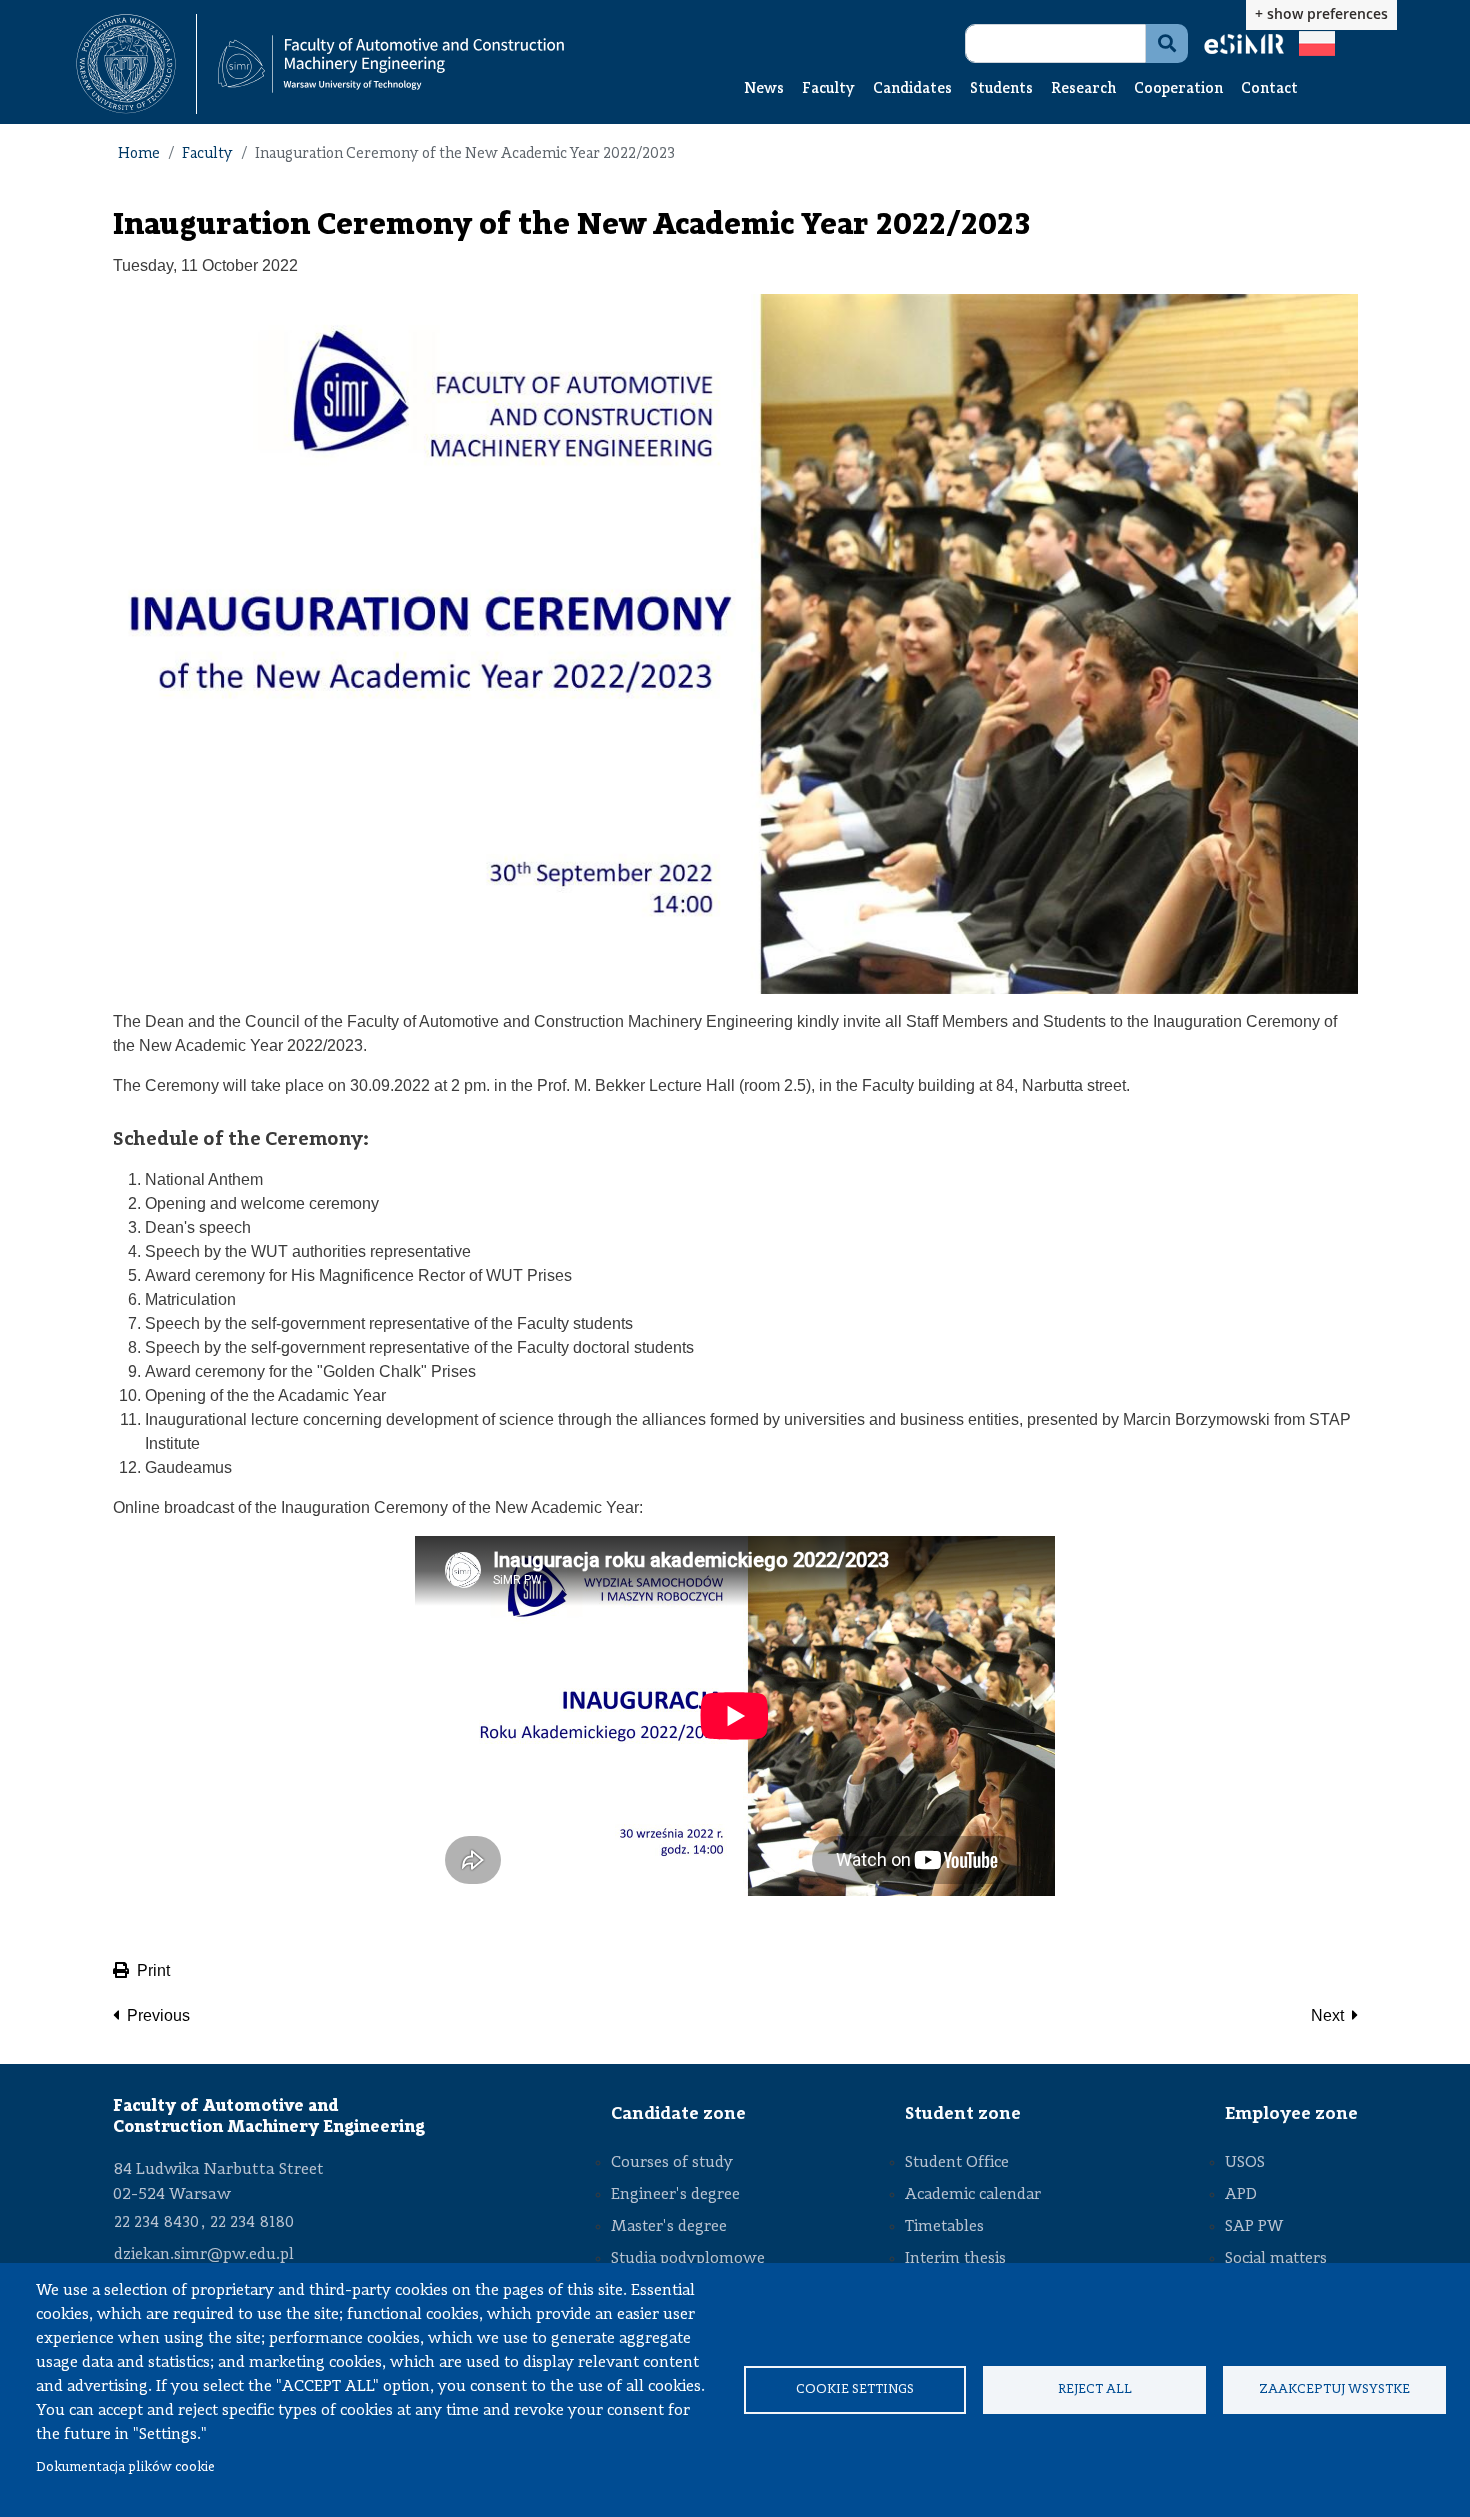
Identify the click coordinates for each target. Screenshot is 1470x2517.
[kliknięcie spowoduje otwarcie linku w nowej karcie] (126, 64)
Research (1083, 89)
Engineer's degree (675, 2195)
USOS (1245, 2163)
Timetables (944, 2227)
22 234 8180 (252, 2223)
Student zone (963, 2114)
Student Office (957, 2163)
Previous (158, 2015)
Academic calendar (973, 2195)
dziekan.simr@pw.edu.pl (204, 2255)
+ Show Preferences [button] (1321, 13)
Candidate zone (678, 2114)
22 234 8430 (156, 2223)
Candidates (912, 89)
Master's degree (669, 2227)
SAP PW (1254, 2227)
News (764, 89)
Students (1001, 89)
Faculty (828, 89)
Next (1327, 2015)
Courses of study (672, 2163)
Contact (1269, 89)
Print (153, 1970)
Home (139, 154)
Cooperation (1178, 89)
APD (1241, 2195)
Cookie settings (855, 2389)
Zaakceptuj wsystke (1334, 2389)
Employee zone (1291, 2114)
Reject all (1095, 2389)
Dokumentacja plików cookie (125, 2467)
